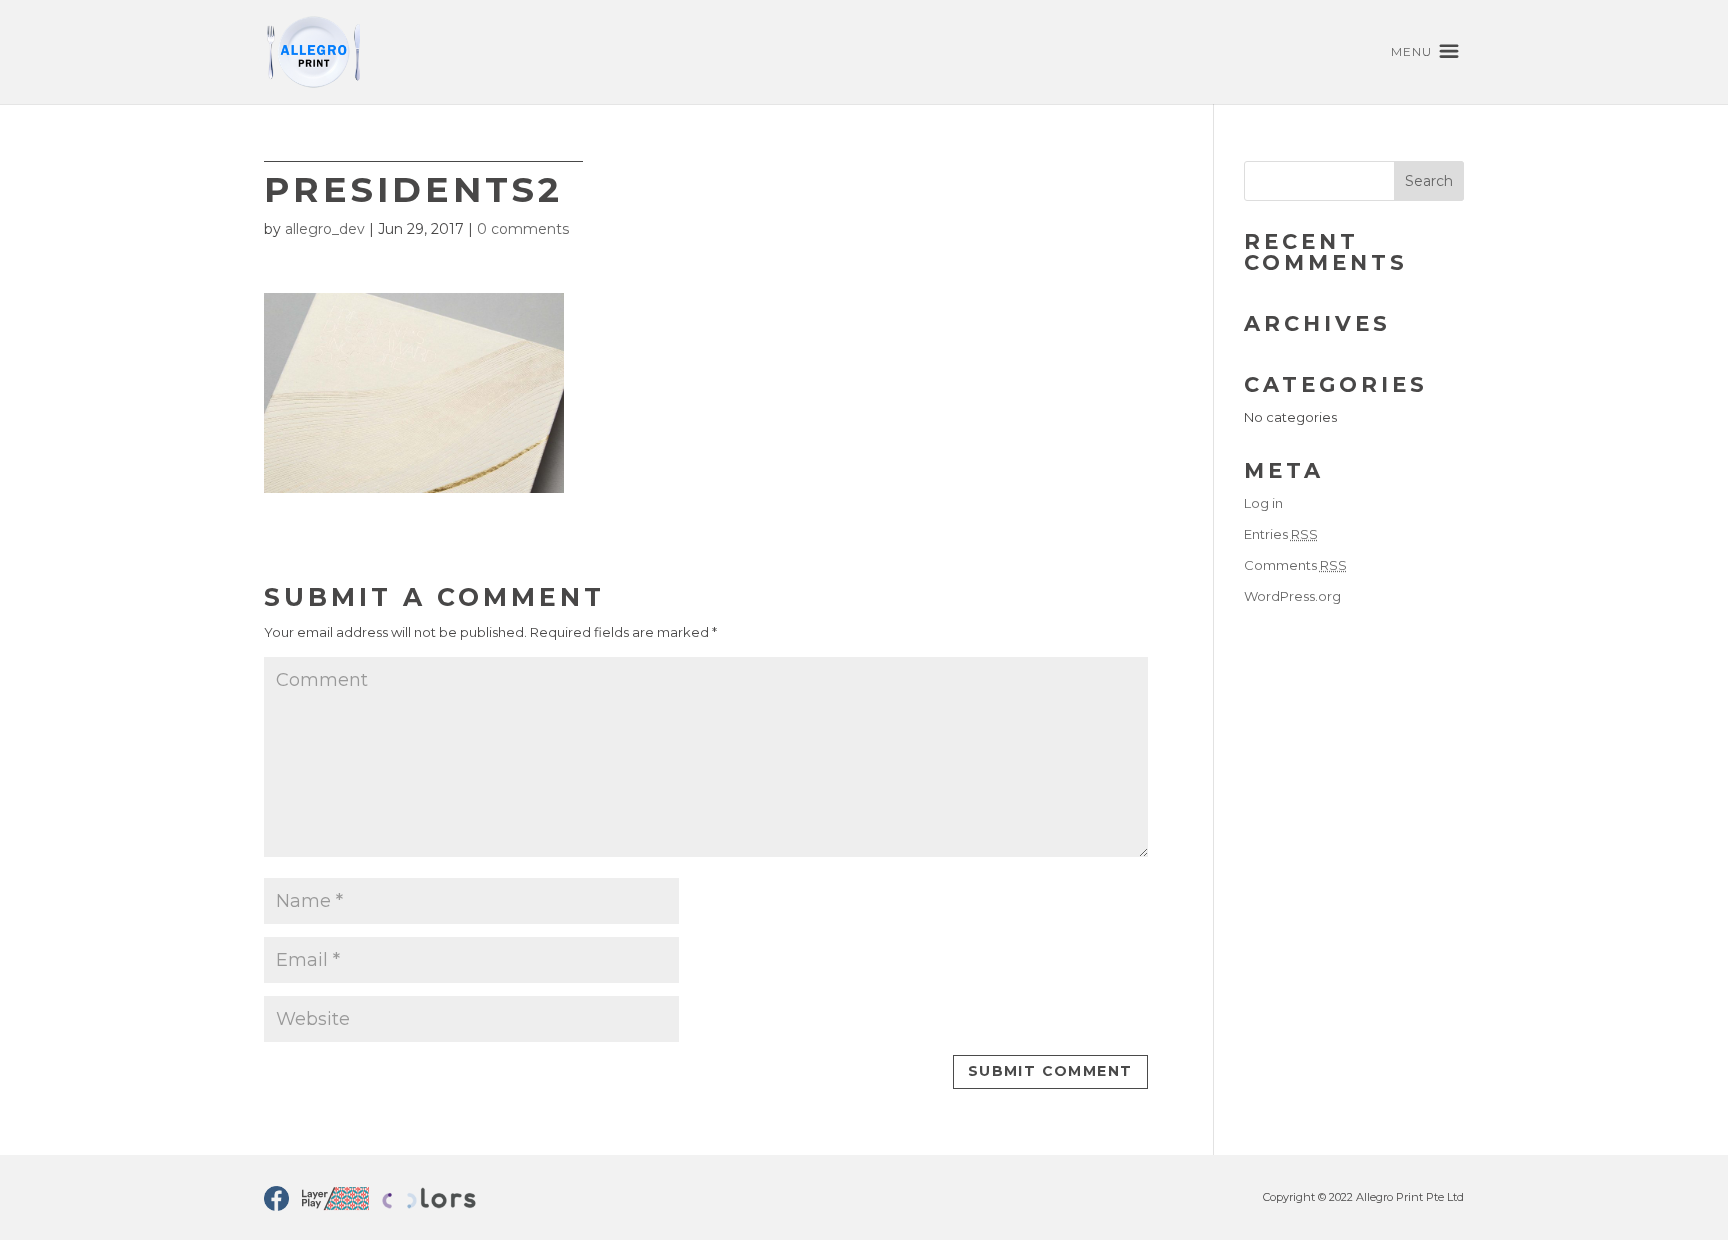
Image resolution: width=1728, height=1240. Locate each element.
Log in (1263, 503)
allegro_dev (325, 229)
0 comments (523, 229)
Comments (1295, 565)
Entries (1281, 534)
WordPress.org (1292, 596)
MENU (1411, 52)
